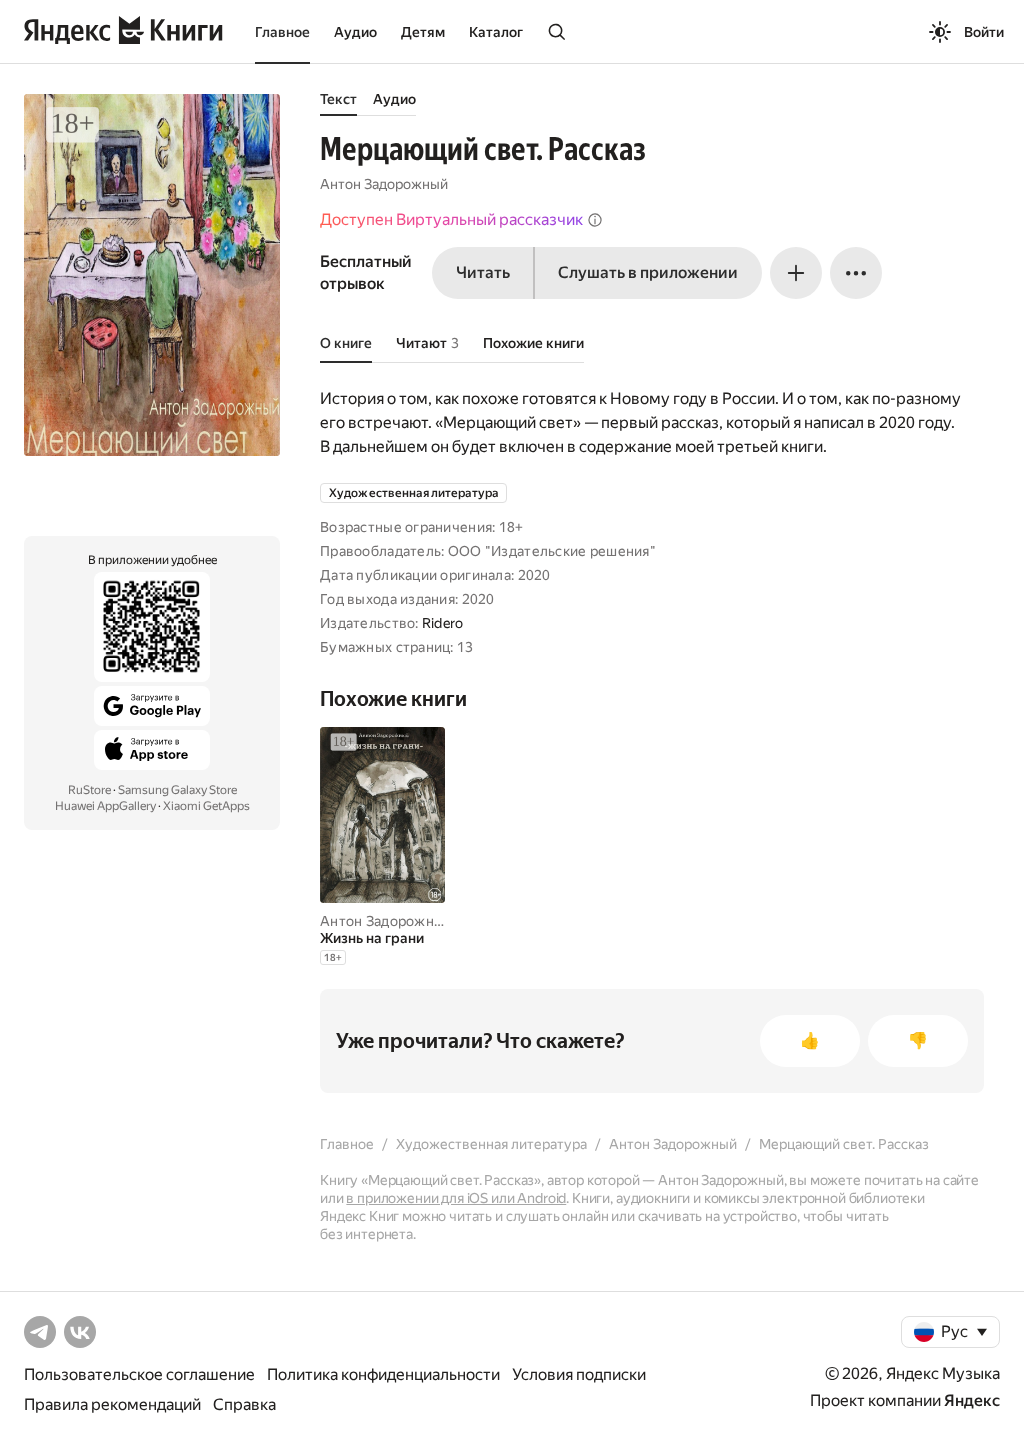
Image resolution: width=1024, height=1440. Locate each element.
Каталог (496, 32)
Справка (244, 1404)
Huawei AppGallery (105, 806)
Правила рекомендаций (112, 1404)
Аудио (355, 32)
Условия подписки (579, 1374)
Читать (483, 272)
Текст (338, 99)
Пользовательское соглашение (139, 1374)
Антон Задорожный (384, 184)
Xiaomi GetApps (206, 806)
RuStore (89, 790)
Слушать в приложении (648, 272)
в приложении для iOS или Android (456, 1198)
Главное (282, 32)
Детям (423, 32)
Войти (984, 32)
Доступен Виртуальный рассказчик (451, 219)
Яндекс (972, 1400)
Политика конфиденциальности (383, 1374)
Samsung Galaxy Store (177, 790)
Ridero (443, 623)
